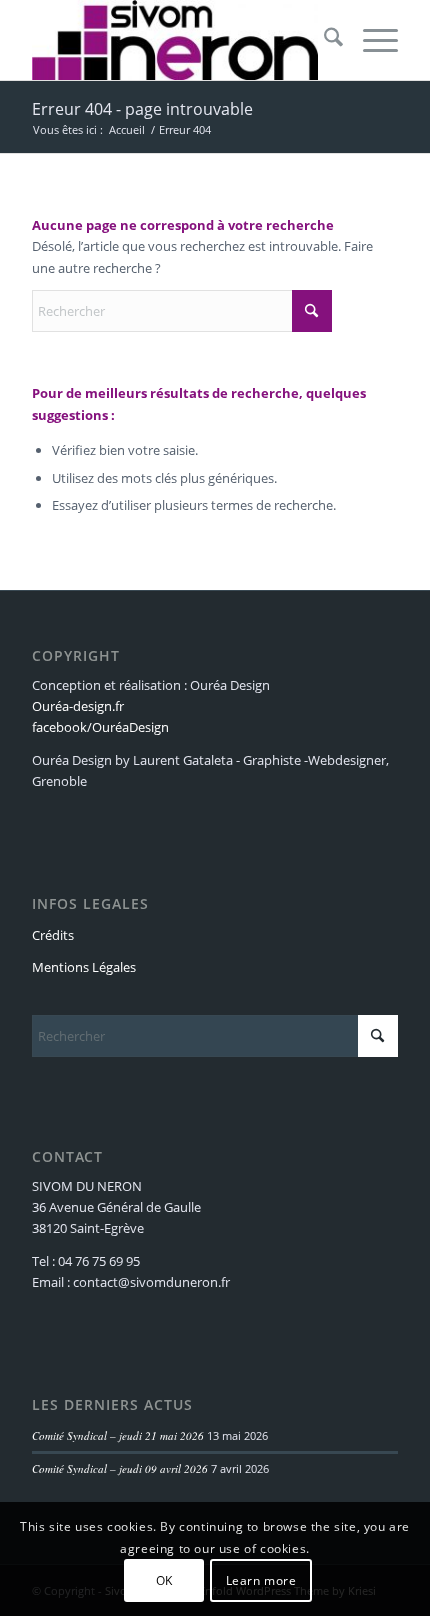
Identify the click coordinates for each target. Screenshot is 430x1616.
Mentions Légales (84, 967)
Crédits (53, 935)
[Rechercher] (323, 40)
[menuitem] (323, 40)
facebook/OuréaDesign (100, 727)
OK (164, 1580)
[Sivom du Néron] (178, 40)
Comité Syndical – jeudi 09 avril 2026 (120, 1468)
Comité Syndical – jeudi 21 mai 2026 (118, 1435)
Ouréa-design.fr (78, 706)
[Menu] (370, 40)
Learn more (261, 1580)
